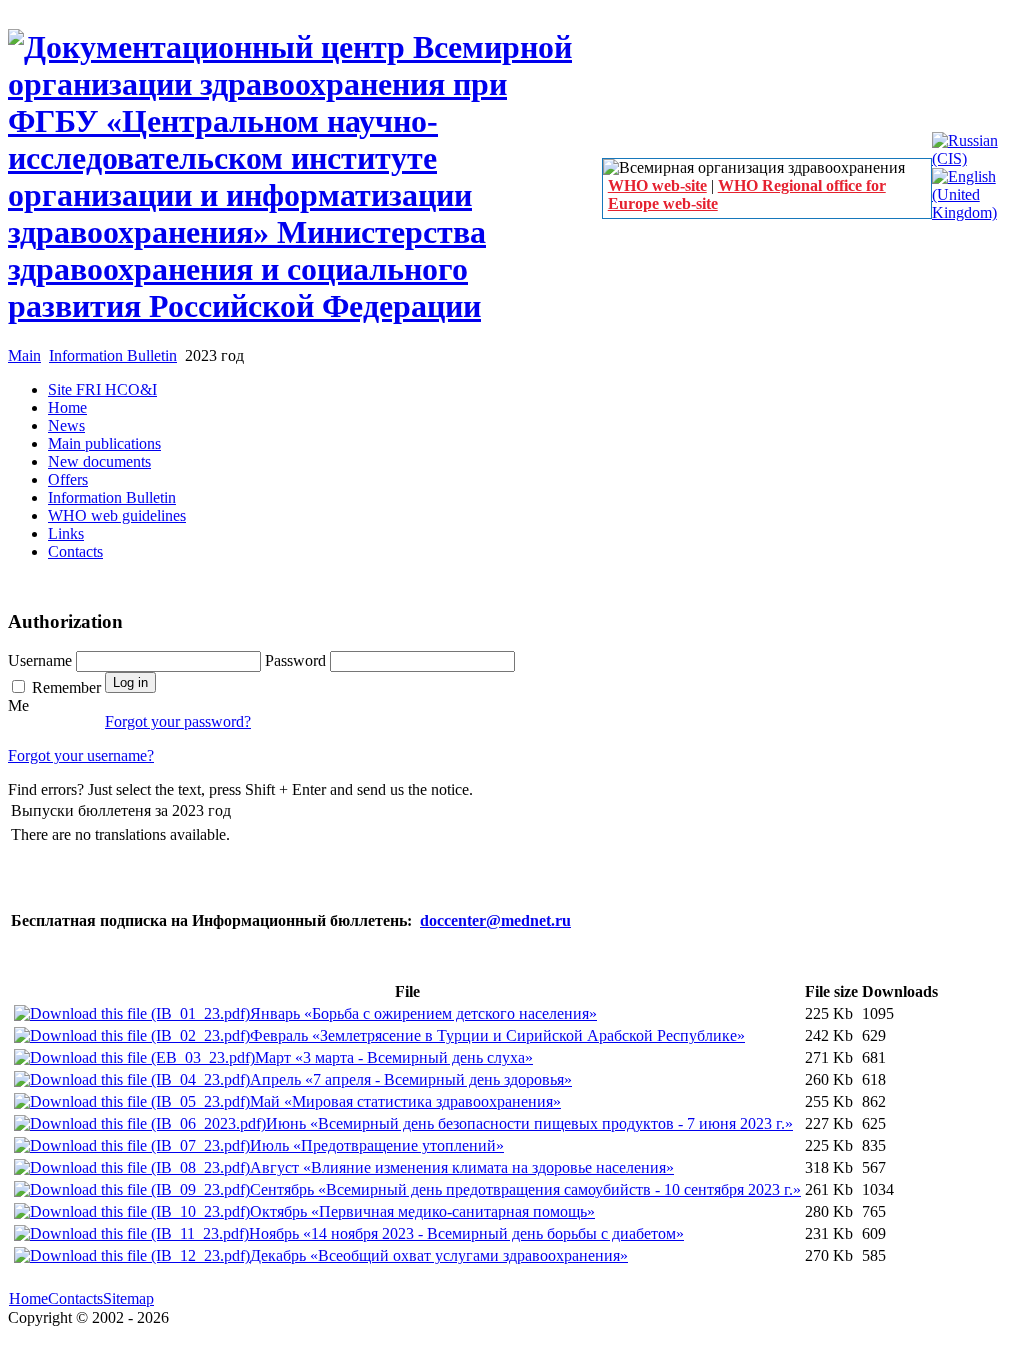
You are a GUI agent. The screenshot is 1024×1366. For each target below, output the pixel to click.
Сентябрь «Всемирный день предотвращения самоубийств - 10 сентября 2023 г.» (525, 1189)
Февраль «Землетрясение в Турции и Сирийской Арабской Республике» (497, 1035)
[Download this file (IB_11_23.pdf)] (131, 1233)
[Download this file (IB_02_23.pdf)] (132, 1035)
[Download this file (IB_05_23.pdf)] (132, 1101)
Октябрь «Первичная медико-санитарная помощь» (422, 1211)
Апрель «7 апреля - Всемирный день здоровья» (411, 1079)
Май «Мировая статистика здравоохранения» (405, 1101)
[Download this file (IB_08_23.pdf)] (132, 1167)
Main (24, 355)
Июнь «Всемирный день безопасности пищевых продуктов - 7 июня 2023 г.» (529, 1123)
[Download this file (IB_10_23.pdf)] (132, 1211)
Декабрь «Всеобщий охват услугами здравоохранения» (439, 1255)
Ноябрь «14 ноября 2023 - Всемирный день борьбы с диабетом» (466, 1233)
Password (297, 660)
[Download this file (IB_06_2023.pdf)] (140, 1123)
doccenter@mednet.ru (495, 920)
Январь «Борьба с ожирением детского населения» (423, 1013)
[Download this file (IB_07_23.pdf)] (132, 1145)
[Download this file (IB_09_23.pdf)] (132, 1189)
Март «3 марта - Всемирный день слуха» (394, 1057)
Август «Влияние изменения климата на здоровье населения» (462, 1167)
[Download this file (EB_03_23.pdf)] (134, 1057)
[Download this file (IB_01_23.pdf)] (132, 1013)
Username (42, 660)
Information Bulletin (113, 355)
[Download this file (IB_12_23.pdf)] (132, 1255)
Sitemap (128, 1298)
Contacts (75, 1298)
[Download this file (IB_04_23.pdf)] (132, 1079)
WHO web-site (657, 185)
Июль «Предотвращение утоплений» (377, 1145)
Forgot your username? (81, 755)
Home (28, 1298)
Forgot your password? (178, 721)
